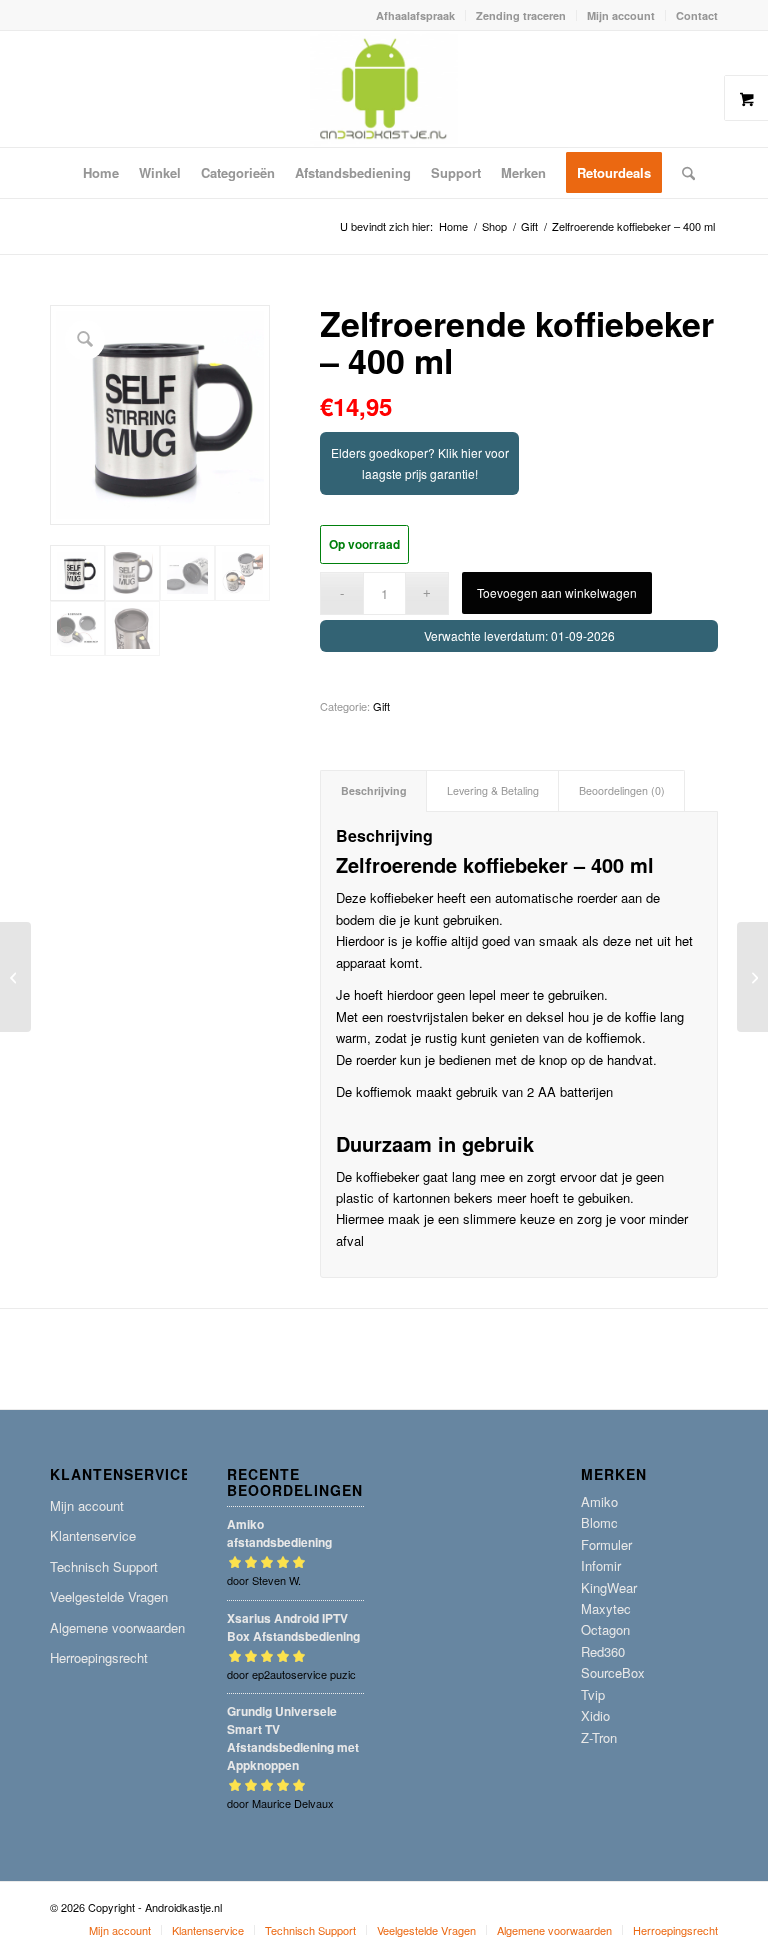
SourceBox (613, 1672)
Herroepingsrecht (99, 1657)
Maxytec (606, 1608)
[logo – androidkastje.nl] (384, 89)
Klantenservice (93, 1535)
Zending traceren (521, 15)
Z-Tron (599, 1737)
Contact (697, 15)
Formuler (606, 1544)
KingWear (609, 1587)
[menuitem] (416, 15)
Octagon (605, 1629)
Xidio (595, 1715)
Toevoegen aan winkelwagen (557, 592)
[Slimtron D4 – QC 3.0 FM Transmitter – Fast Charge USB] (15, 977)
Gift (381, 706)
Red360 (603, 1651)
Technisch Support (104, 1566)
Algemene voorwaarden (117, 1627)
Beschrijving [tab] (374, 790)
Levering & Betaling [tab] (493, 790)
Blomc (599, 1522)
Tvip (593, 1694)
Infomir (601, 1565)
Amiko (599, 1501)
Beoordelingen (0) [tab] (622, 790)
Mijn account (621, 15)
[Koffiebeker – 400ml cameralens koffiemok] (752, 977)
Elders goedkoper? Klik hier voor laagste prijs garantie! (420, 463)
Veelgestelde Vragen (109, 1596)
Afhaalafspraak (415, 15)
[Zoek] (683, 173)
